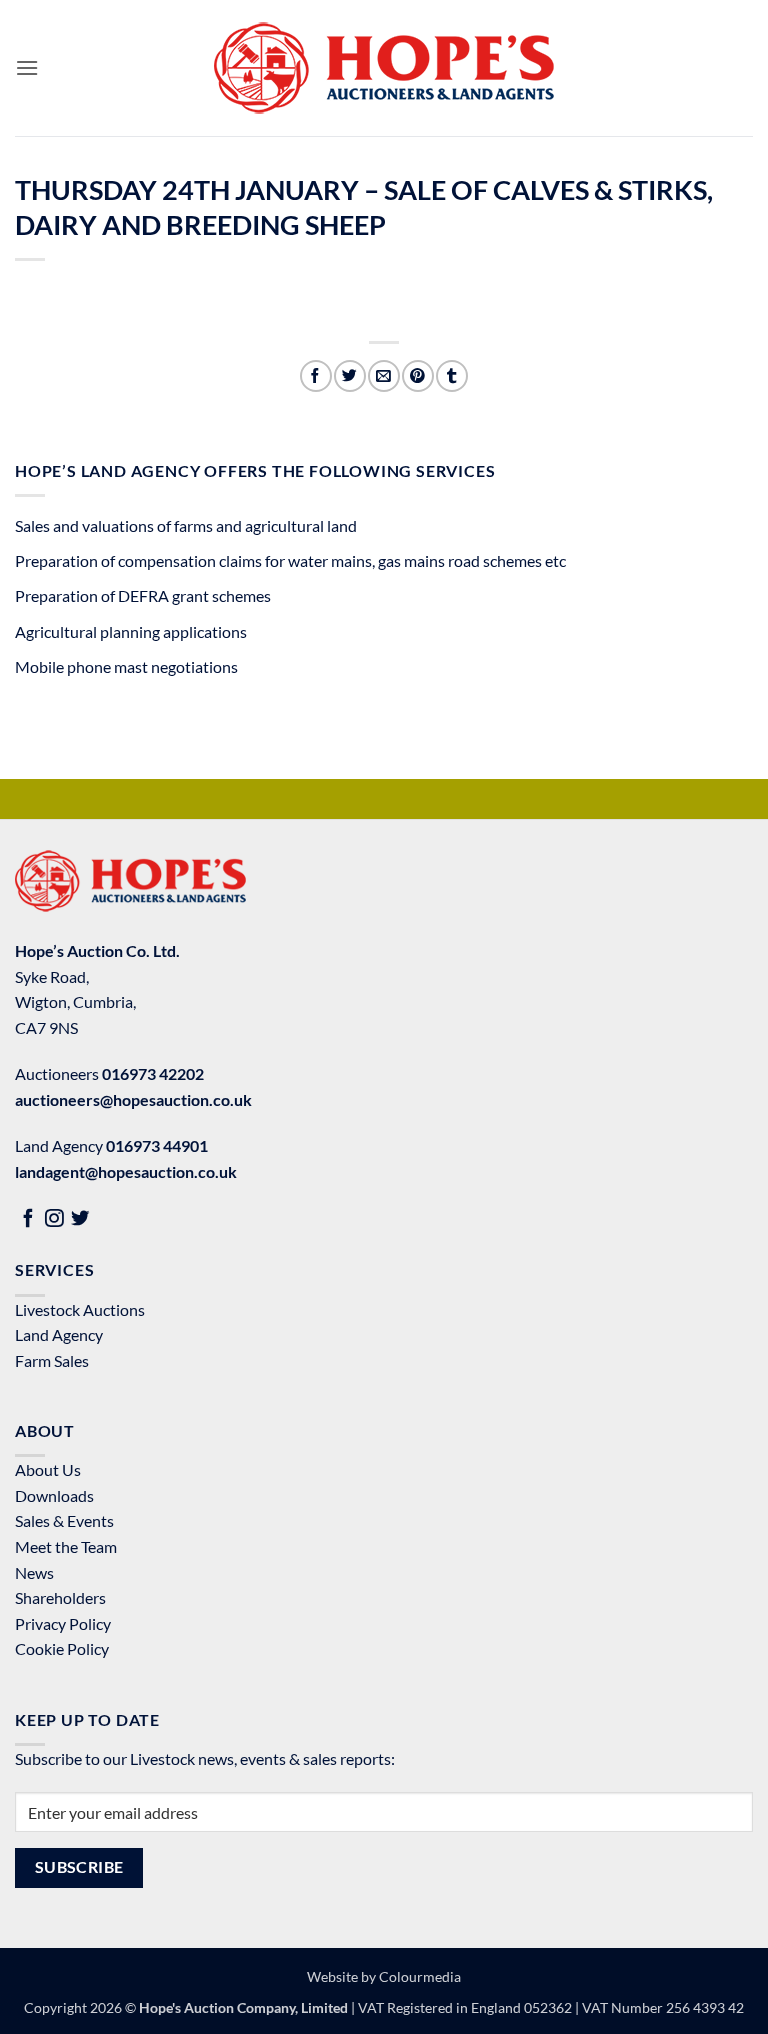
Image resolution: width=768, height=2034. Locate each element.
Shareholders (60, 1597)
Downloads (54, 1495)
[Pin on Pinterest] (417, 375)
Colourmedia (420, 1976)
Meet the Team (66, 1546)
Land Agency (59, 1334)
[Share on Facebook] (315, 375)
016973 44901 (157, 1145)
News (34, 1572)
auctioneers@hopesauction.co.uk (133, 1099)
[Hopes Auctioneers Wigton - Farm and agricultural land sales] (384, 68)
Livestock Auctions (80, 1309)
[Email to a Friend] (383, 375)
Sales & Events (64, 1520)
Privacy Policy (63, 1623)
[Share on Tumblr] (451, 375)
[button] (27, 67)
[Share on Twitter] (349, 375)
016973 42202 (153, 1073)
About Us (48, 1469)
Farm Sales (52, 1360)
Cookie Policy (62, 1648)
